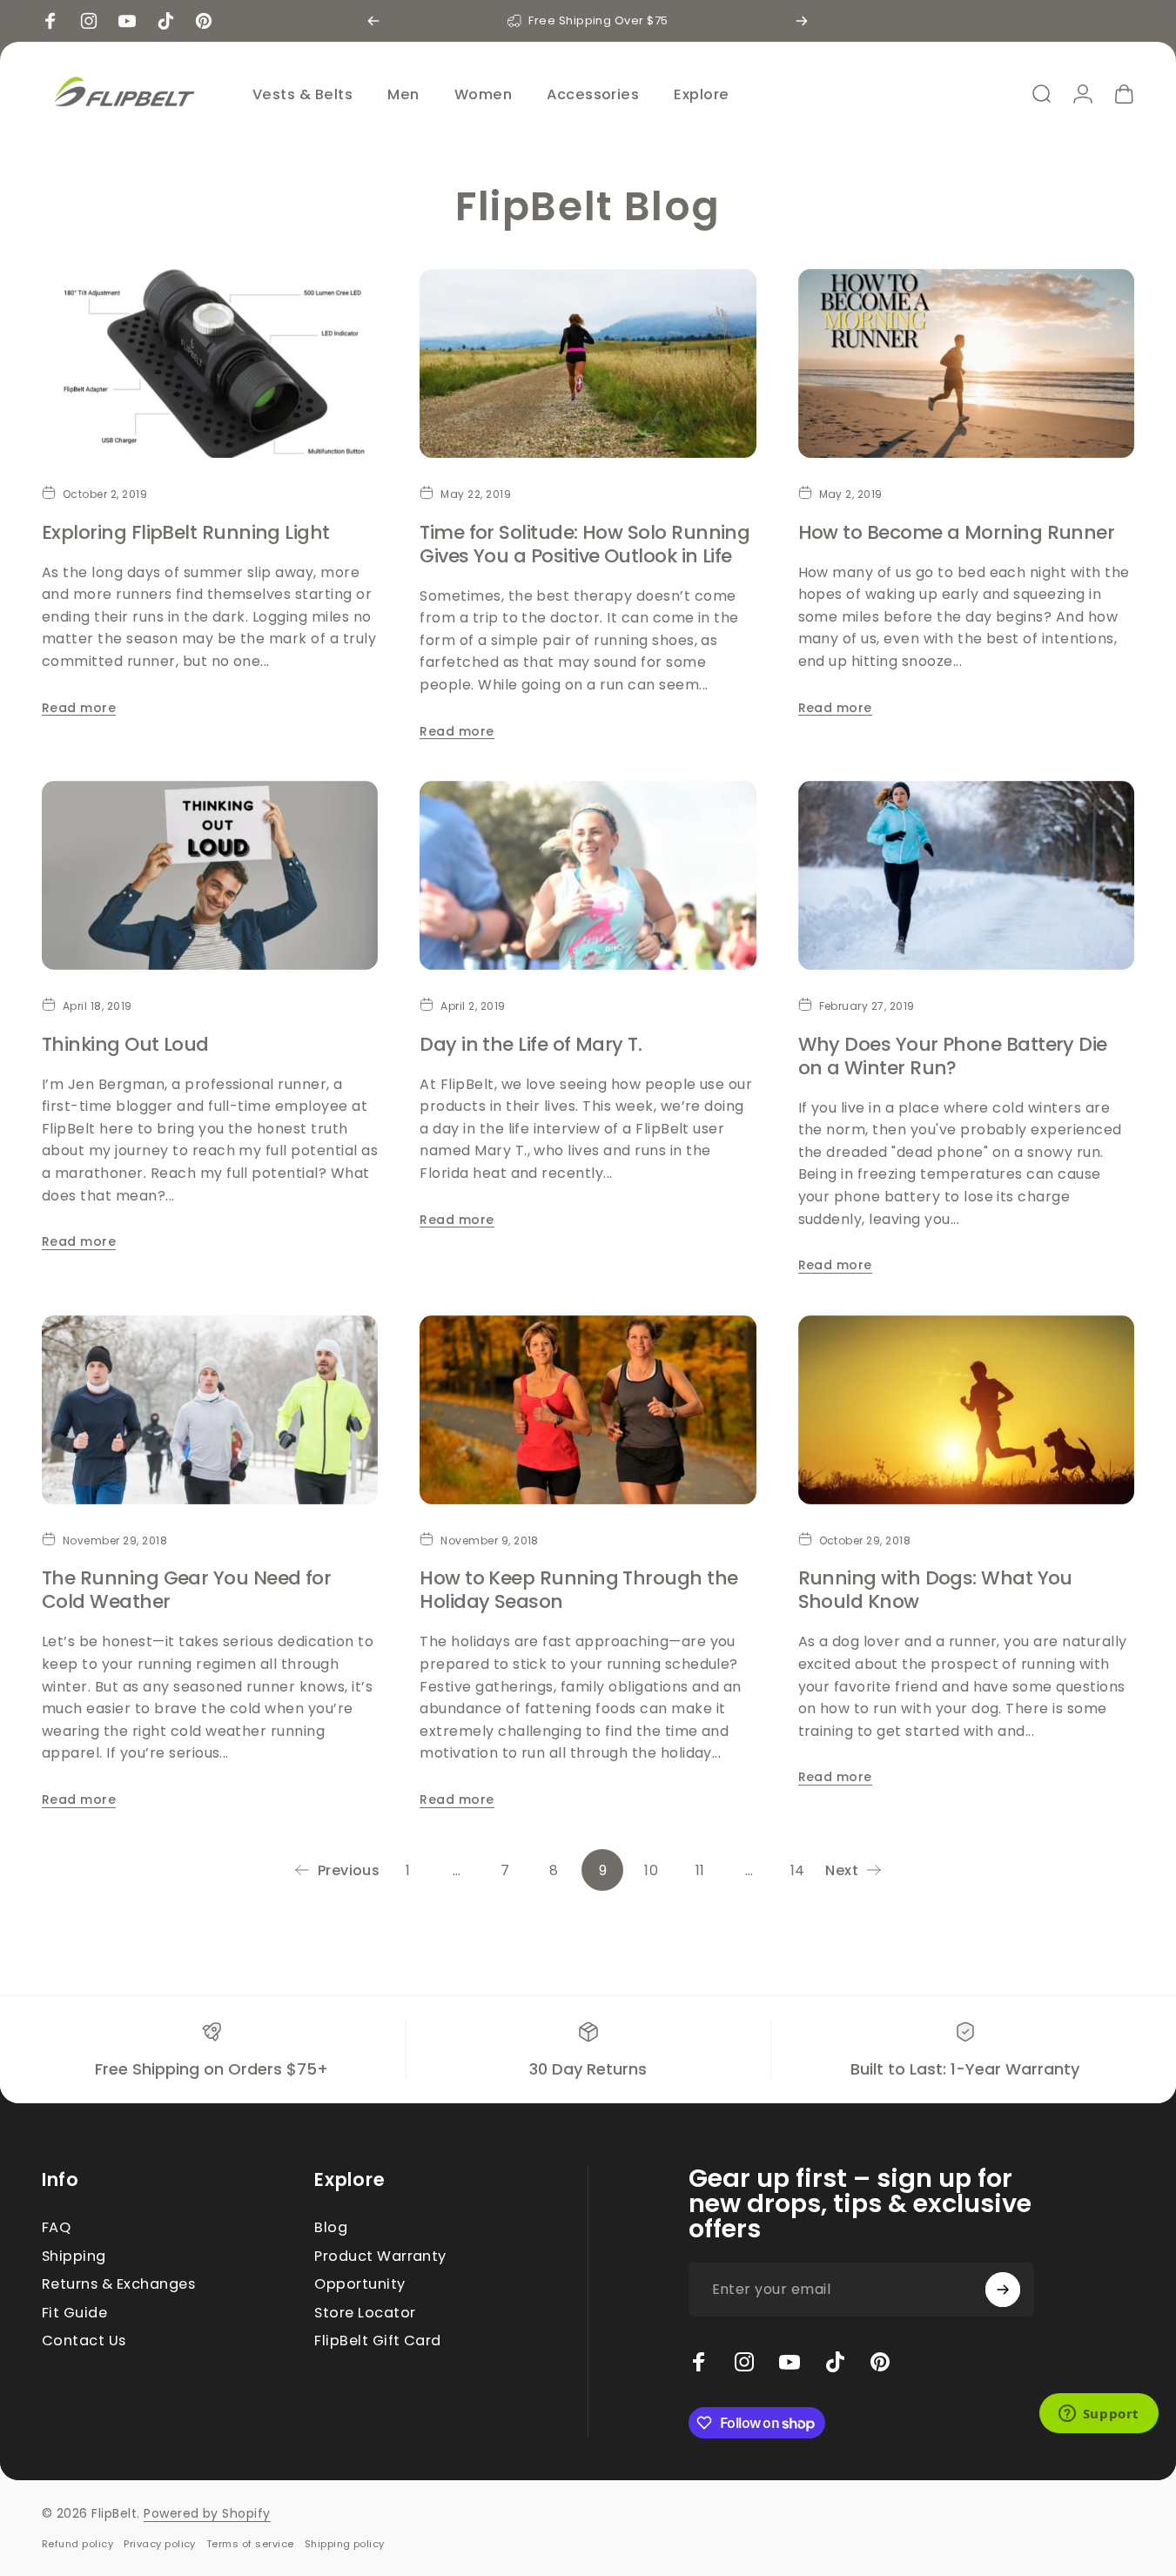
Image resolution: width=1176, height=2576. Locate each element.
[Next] (802, 21)
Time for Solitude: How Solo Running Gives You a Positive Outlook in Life (585, 544)
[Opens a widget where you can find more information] (1099, 2415)
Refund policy (77, 2544)
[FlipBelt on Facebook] (699, 2362)
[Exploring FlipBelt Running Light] (210, 364)
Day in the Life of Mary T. (531, 1044)
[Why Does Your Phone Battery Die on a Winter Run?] (966, 876)
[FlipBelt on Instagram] (744, 2362)
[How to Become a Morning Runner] (966, 364)
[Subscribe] (1003, 2290)
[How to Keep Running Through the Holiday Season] (588, 1410)
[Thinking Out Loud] (210, 876)
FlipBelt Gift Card (378, 2341)
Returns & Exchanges (118, 2284)
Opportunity (360, 2284)
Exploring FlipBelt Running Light (186, 532)
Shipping (74, 2257)
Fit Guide (74, 2313)
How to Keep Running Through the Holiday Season (578, 1590)
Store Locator (365, 2313)
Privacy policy (160, 2544)
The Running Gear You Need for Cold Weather (186, 1590)
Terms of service (250, 2544)
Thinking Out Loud (125, 1044)
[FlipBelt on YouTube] (790, 2362)
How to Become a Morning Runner (957, 532)
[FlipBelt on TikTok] (835, 2362)
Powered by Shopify (207, 2513)
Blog (331, 2228)
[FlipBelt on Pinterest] (880, 2362)
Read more (79, 708)
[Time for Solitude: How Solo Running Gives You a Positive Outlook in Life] (588, 364)
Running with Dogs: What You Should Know (935, 1590)
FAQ (56, 2228)
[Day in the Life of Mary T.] (588, 876)
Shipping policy (345, 2544)
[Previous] (373, 21)
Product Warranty (380, 2257)
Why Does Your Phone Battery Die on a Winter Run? (953, 1056)
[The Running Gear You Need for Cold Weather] (210, 1410)
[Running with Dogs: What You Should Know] (966, 1410)
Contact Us (84, 2341)
